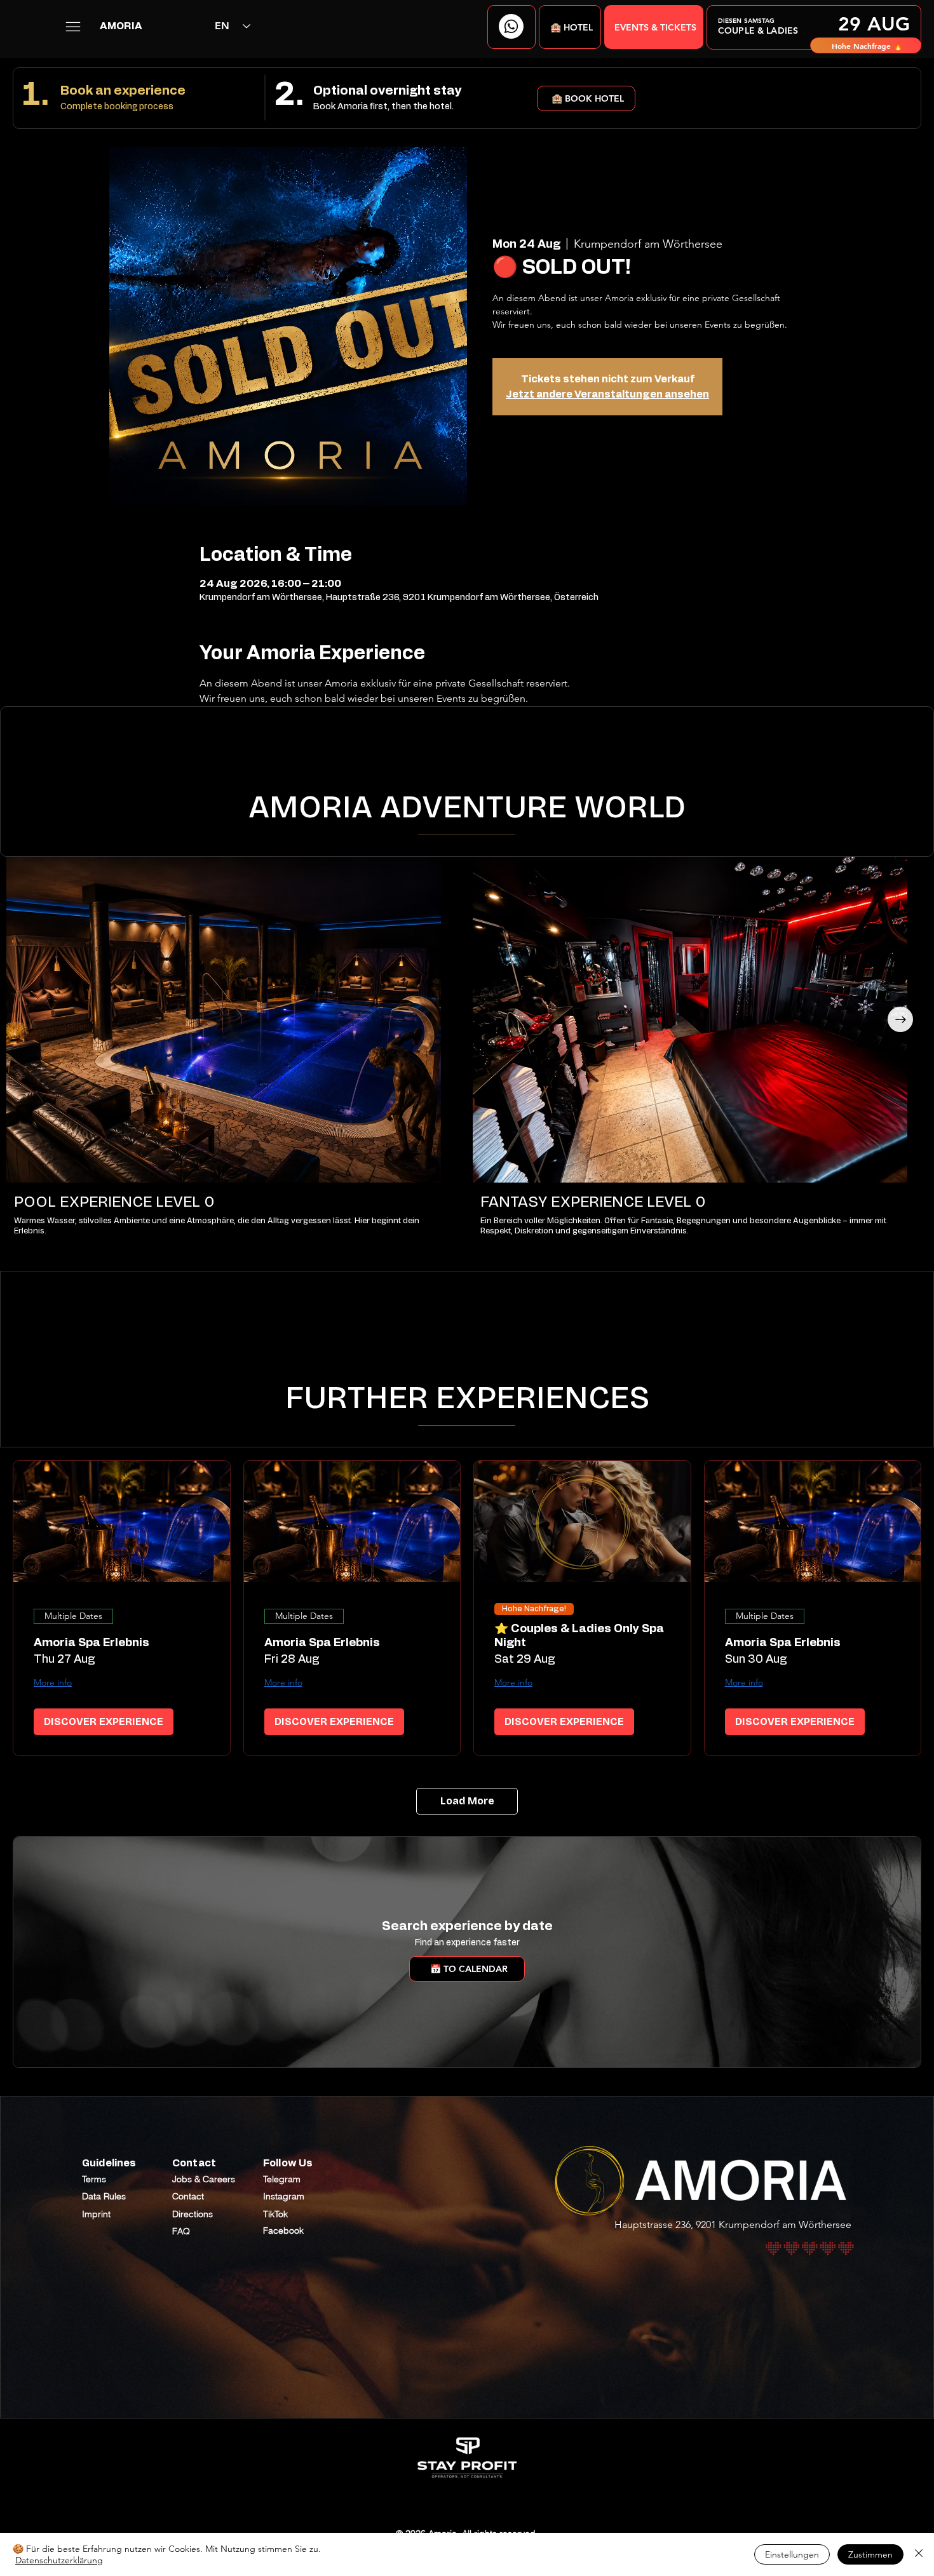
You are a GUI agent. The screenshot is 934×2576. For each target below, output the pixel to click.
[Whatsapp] (511, 26)
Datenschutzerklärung (59, 2560)
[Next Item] (900, 1019)
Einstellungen (792, 2554)
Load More (467, 1801)
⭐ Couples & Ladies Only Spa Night (579, 1636)
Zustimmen (870, 2554)
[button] (570, 27)
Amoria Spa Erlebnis (91, 1643)
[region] (814, 27)
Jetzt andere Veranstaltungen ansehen (607, 394)
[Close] (919, 2554)
